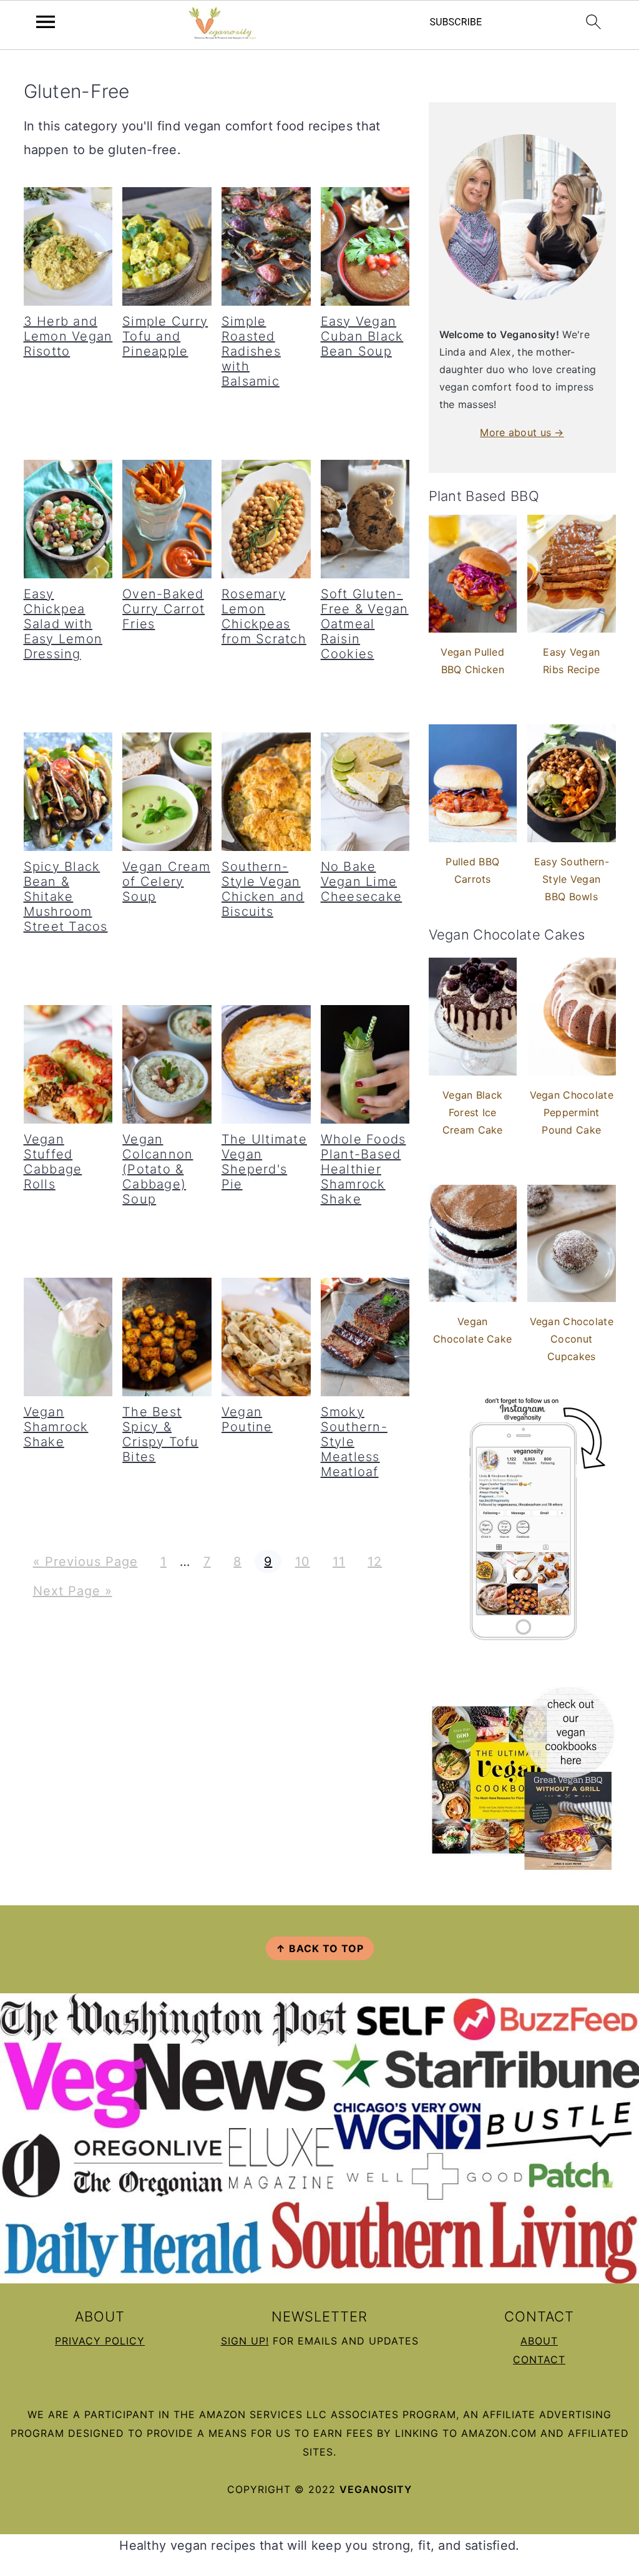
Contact (539, 2360)
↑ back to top (320, 1948)
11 (339, 1562)
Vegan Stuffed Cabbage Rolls (53, 1162)
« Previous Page (85, 1562)
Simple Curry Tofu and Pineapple (165, 336)
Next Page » (72, 1591)
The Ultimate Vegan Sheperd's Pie (264, 1162)
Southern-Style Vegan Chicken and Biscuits (263, 889)
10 (302, 1562)
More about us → (522, 432)
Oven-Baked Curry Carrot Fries (163, 609)
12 (374, 1562)
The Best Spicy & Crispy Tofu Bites (160, 1434)
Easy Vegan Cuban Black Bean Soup (362, 336)
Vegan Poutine (247, 1419)
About (539, 2341)
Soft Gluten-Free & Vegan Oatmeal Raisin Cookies (365, 624)
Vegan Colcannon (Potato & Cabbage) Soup (158, 1169)
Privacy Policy (100, 2341)
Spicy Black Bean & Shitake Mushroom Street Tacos (66, 897)
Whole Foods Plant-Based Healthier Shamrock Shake (363, 1169)
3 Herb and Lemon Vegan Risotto (68, 336)
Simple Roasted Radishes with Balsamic (251, 351)
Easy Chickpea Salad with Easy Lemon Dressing (63, 624)
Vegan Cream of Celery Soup (166, 882)
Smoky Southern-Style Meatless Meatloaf (354, 1442)
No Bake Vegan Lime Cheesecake (362, 882)
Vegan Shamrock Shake (56, 1427)
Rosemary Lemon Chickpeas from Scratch (264, 616)
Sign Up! (245, 2341)
